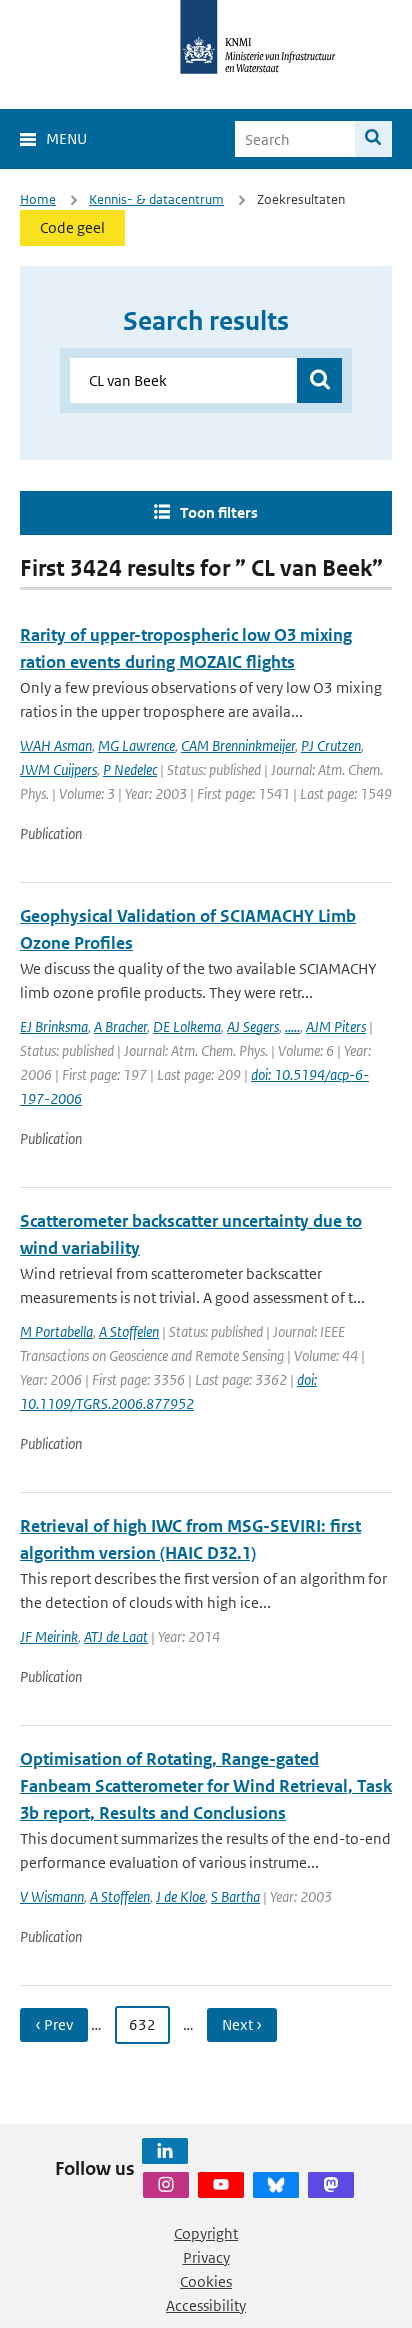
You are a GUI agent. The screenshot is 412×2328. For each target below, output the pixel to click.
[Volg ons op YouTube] (221, 2185)
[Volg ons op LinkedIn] (165, 2151)
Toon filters (219, 512)
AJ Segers (253, 1026)
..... (292, 1026)
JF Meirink (49, 1636)
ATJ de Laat (116, 1636)
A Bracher (120, 1026)
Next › (242, 2024)
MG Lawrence (136, 745)
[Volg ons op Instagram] (166, 2185)
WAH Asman (56, 745)
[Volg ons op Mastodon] (331, 2185)
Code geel (72, 227)
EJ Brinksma (54, 1026)
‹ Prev (54, 2024)
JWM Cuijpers (58, 769)
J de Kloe (180, 1896)
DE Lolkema (187, 1026)
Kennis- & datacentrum (156, 199)
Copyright (206, 2233)
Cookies (206, 2281)
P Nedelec (130, 769)
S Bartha (235, 1896)
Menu (66, 138)
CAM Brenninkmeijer (238, 745)
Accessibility (206, 2305)
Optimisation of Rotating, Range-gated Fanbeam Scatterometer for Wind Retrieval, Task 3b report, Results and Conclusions (206, 1786)
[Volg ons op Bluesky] (276, 2185)
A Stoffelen (129, 1331)
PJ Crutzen (331, 745)
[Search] (373, 139)
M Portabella (56, 1331)
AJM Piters (336, 1026)
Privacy (206, 2257)
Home (38, 199)
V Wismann (52, 1896)
